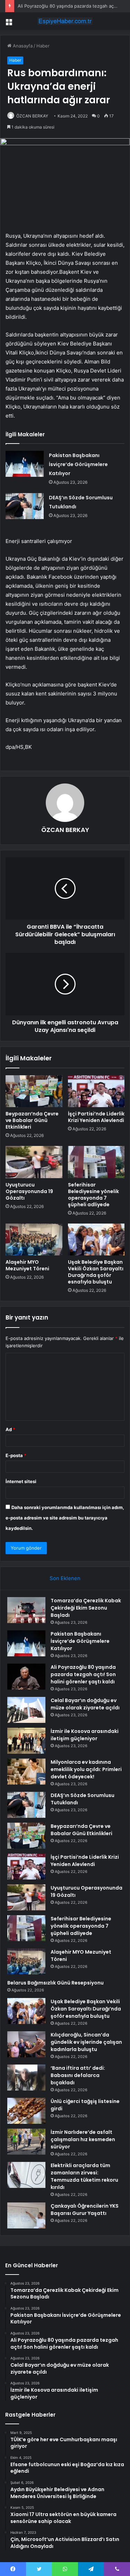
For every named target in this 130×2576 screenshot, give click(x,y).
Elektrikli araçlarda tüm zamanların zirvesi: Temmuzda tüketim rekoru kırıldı (84, 2176)
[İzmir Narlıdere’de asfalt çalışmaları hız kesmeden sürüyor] (26, 2142)
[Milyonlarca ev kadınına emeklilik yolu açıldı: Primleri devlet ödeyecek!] (26, 1772)
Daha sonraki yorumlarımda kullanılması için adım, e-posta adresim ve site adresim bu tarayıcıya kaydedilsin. (65, 1518)
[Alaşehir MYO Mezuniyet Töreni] (34, 1239)
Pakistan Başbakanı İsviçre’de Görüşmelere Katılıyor (78, 464)
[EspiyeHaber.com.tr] (65, 21)
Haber (43, 46)
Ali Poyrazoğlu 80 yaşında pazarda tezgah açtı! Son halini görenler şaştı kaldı (83, 1674)
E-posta (16, 1455)
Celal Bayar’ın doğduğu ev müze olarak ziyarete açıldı (85, 1704)
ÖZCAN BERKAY (32, 116)
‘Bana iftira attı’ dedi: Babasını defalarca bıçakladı (78, 2075)
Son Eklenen (65, 1578)
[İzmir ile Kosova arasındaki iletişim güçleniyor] (26, 1741)
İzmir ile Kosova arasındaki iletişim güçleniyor (85, 1735)
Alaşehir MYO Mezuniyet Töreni (27, 1265)
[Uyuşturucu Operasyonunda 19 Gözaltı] (34, 1162)
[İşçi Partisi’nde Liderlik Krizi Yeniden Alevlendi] (96, 1091)
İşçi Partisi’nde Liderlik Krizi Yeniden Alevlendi (96, 1117)
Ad (10, 1429)
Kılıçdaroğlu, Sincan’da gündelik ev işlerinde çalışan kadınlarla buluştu (86, 2042)
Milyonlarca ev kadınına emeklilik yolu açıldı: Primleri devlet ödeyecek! (86, 1769)
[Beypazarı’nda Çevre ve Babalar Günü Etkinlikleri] (34, 1091)
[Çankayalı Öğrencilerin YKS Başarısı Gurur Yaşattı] (26, 2215)
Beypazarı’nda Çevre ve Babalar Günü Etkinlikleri (32, 1120)
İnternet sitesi (21, 1481)
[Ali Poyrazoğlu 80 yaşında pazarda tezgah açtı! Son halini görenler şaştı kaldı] (26, 1677)
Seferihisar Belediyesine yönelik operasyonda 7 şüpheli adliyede (93, 1195)
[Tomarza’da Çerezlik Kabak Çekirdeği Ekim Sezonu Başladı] (26, 1610)
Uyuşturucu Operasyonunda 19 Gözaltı (29, 1191)
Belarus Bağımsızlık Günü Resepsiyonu (55, 1983)
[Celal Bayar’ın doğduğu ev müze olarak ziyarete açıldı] (26, 1710)
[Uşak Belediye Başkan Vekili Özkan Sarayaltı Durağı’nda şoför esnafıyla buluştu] (96, 1239)
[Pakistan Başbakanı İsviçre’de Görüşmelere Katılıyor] (25, 464)
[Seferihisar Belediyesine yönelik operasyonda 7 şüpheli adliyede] (96, 1162)
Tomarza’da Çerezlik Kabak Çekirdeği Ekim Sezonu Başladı (86, 1608)
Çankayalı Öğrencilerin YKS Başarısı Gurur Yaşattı (85, 2210)
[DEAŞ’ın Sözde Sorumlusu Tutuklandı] (25, 506)
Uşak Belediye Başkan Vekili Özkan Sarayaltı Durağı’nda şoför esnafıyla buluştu (96, 1272)
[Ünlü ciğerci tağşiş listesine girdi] (26, 2111)
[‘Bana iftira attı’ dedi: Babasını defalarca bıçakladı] (26, 2078)
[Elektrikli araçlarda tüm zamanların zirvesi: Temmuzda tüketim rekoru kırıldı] (26, 2175)
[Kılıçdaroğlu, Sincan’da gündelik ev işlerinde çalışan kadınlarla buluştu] (26, 2044)
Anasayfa (22, 46)
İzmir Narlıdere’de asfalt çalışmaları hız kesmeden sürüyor (83, 2139)
